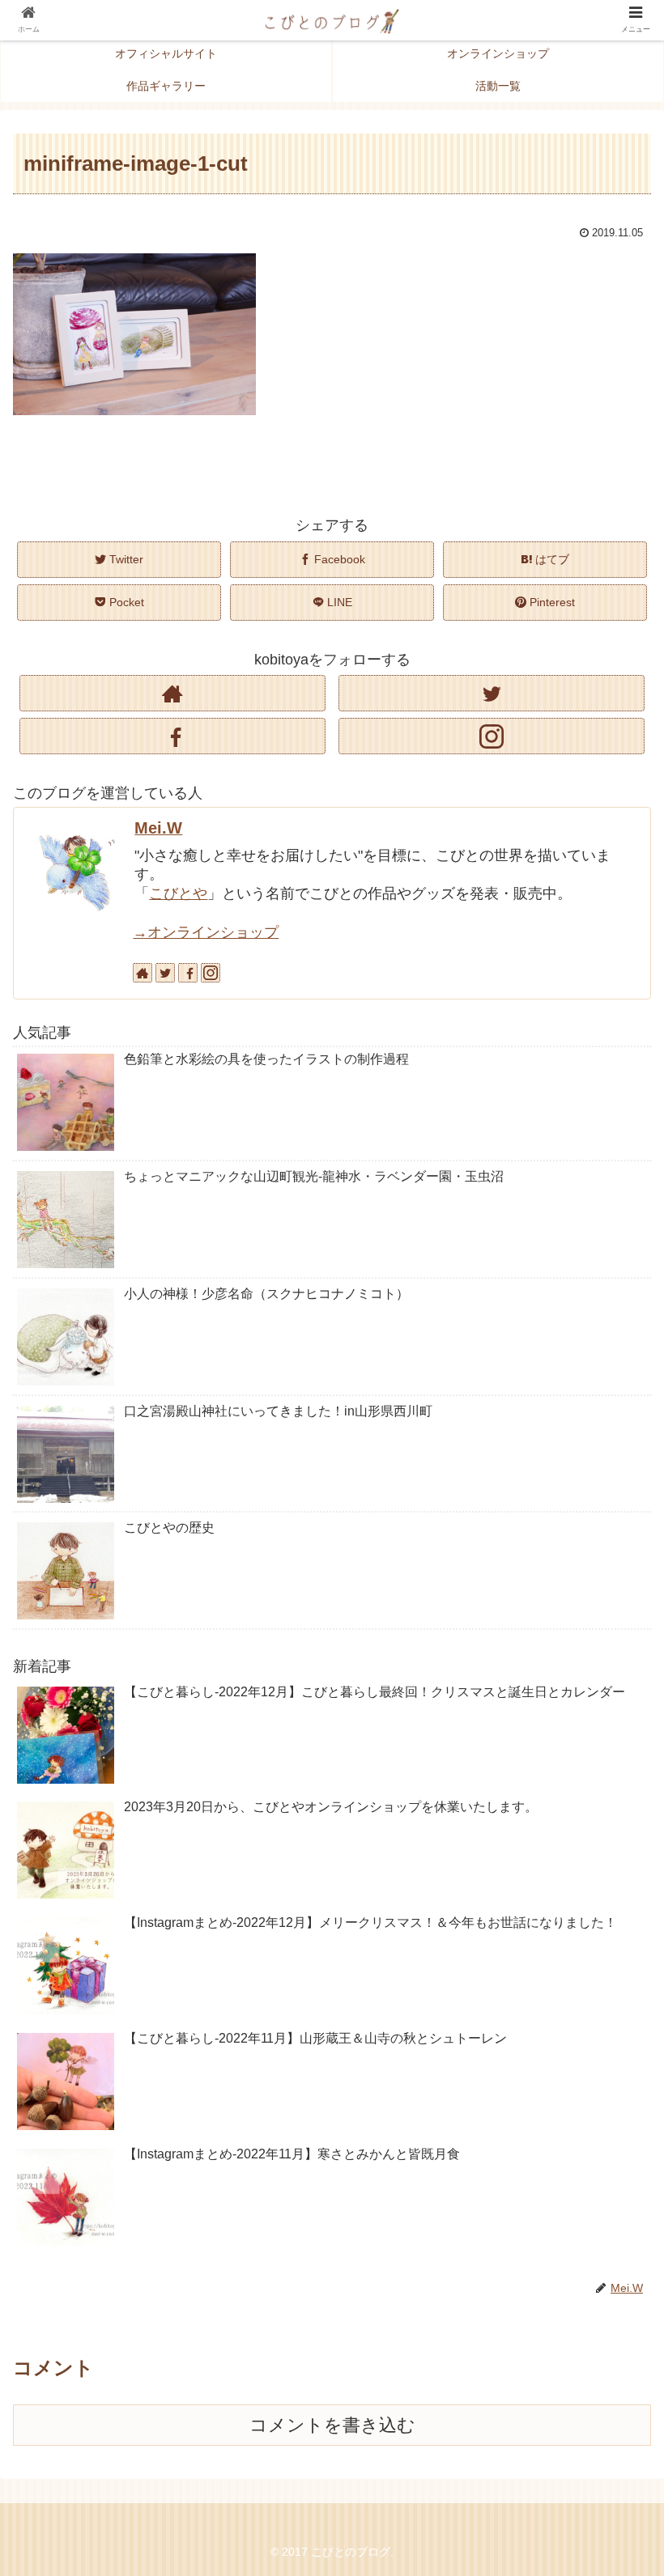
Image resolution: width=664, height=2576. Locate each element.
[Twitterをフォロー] (492, 693)
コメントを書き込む (332, 2425)
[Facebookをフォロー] (172, 736)
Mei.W (158, 828)
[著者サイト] (172, 693)
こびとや (178, 893)
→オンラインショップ (206, 932)
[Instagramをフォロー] (492, 736)
